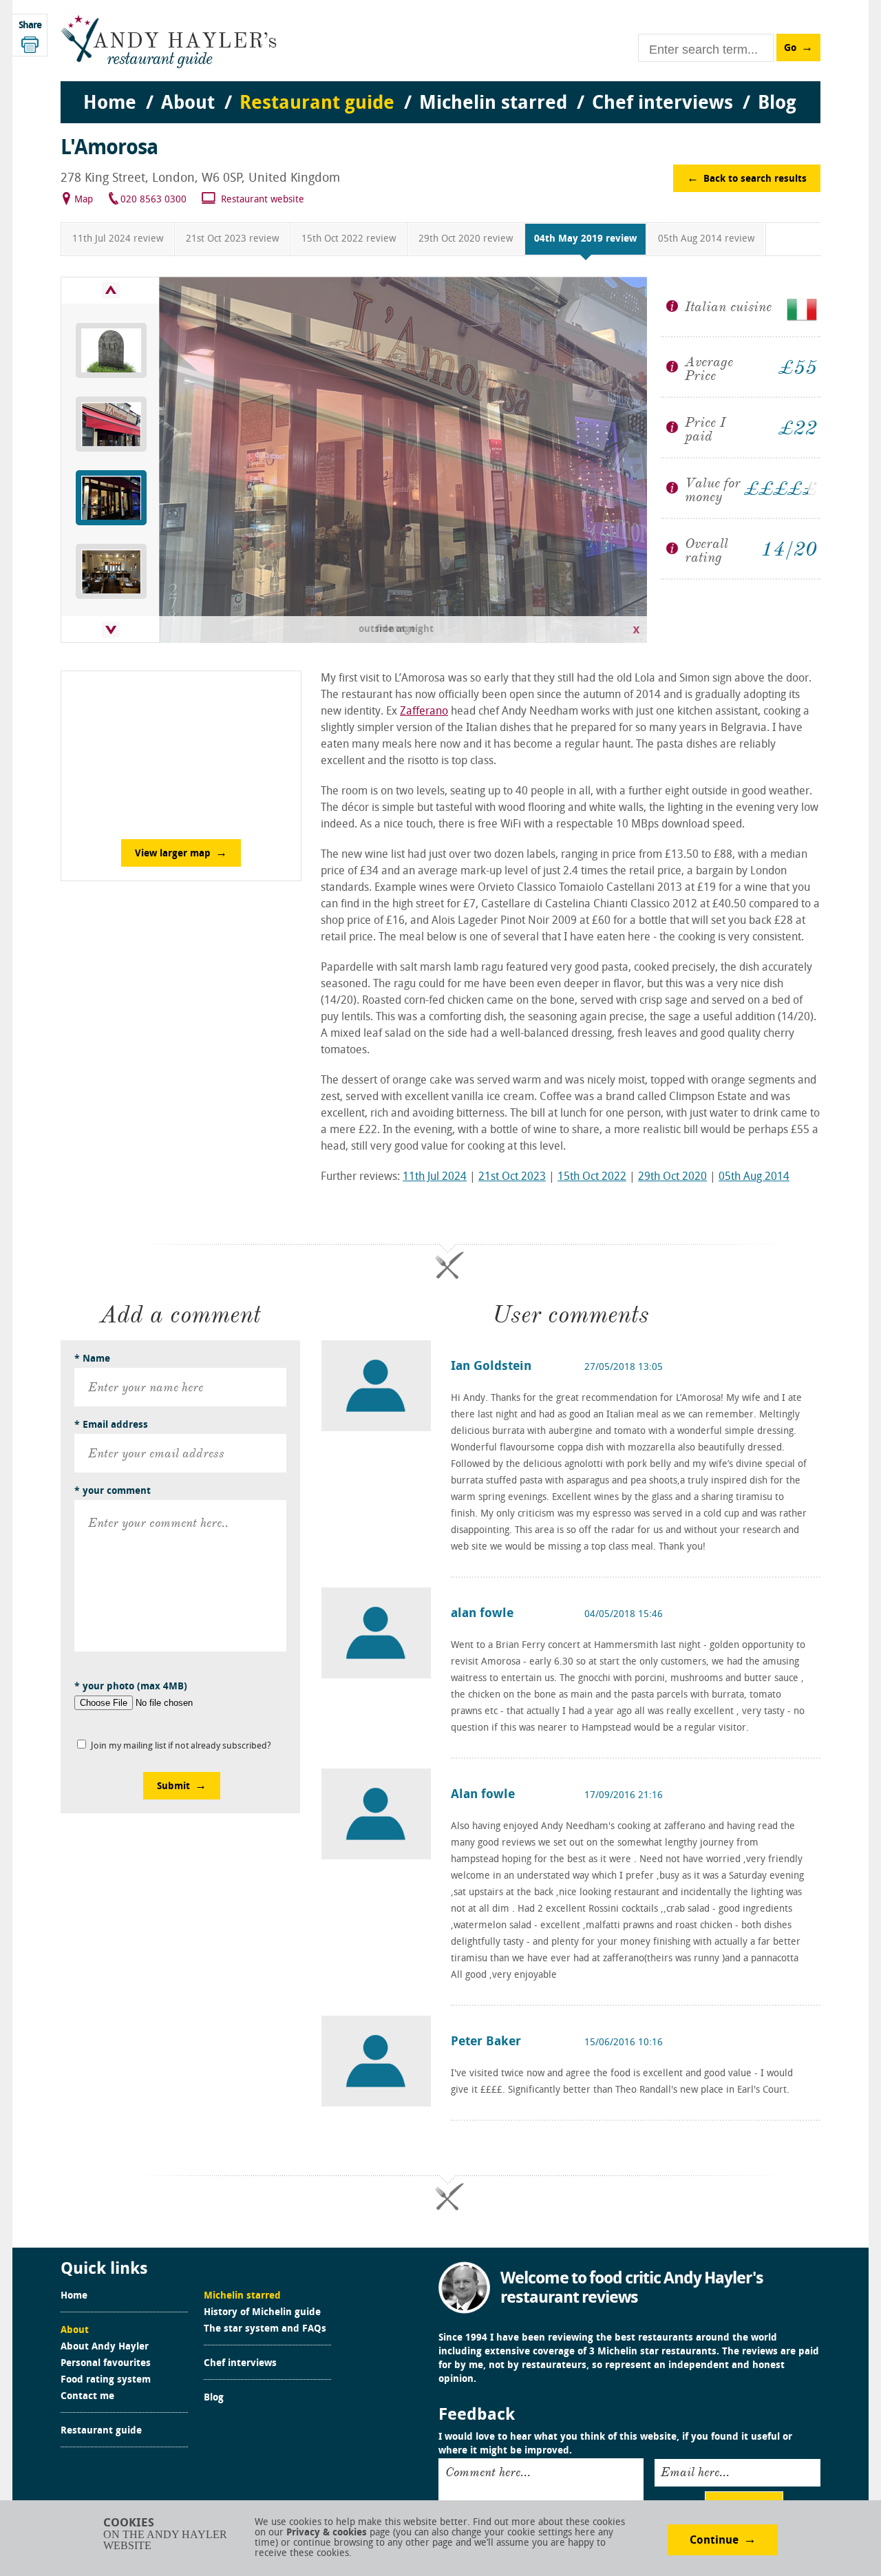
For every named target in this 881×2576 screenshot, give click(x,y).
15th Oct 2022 (592, 1177)
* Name (92, 1359)
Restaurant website (263, 200)
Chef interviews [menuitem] (662, 104)
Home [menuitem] (110, 104)
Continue (714, 2541)
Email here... (695, 2472)
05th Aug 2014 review (706, 239)
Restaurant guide (101, 2431)
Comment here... (488, 2472)
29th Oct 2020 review (466, 239)
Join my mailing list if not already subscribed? (181, 1746)
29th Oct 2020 (672, 1177)
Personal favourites (106, 2364)
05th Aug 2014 (754, 1177)
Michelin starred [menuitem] (493, 104)
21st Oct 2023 (512, 1177)
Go (790, 49)
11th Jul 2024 (435, 1177)
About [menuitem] (188, 104)
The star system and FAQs (265, 2330)
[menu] (440, 90)
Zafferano (424, 712)
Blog (214, 2398)
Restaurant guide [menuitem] (317, 104)
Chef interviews (240, 2364)
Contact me (87, 2397)
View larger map (173, 854)
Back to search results (755, 179)
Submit (173, 1787)
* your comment (113, 1491)
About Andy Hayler (105, 2347)
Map (84, 200)
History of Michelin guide (262, 2313)
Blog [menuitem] (777, 104)
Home (74, 2297)
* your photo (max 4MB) (131, 1687)
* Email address (111, 1425)
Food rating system (106, 2380)
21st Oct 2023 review (232, 239)
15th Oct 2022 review (349, 239)
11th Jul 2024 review (118, 239)
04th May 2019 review (585, 239)
